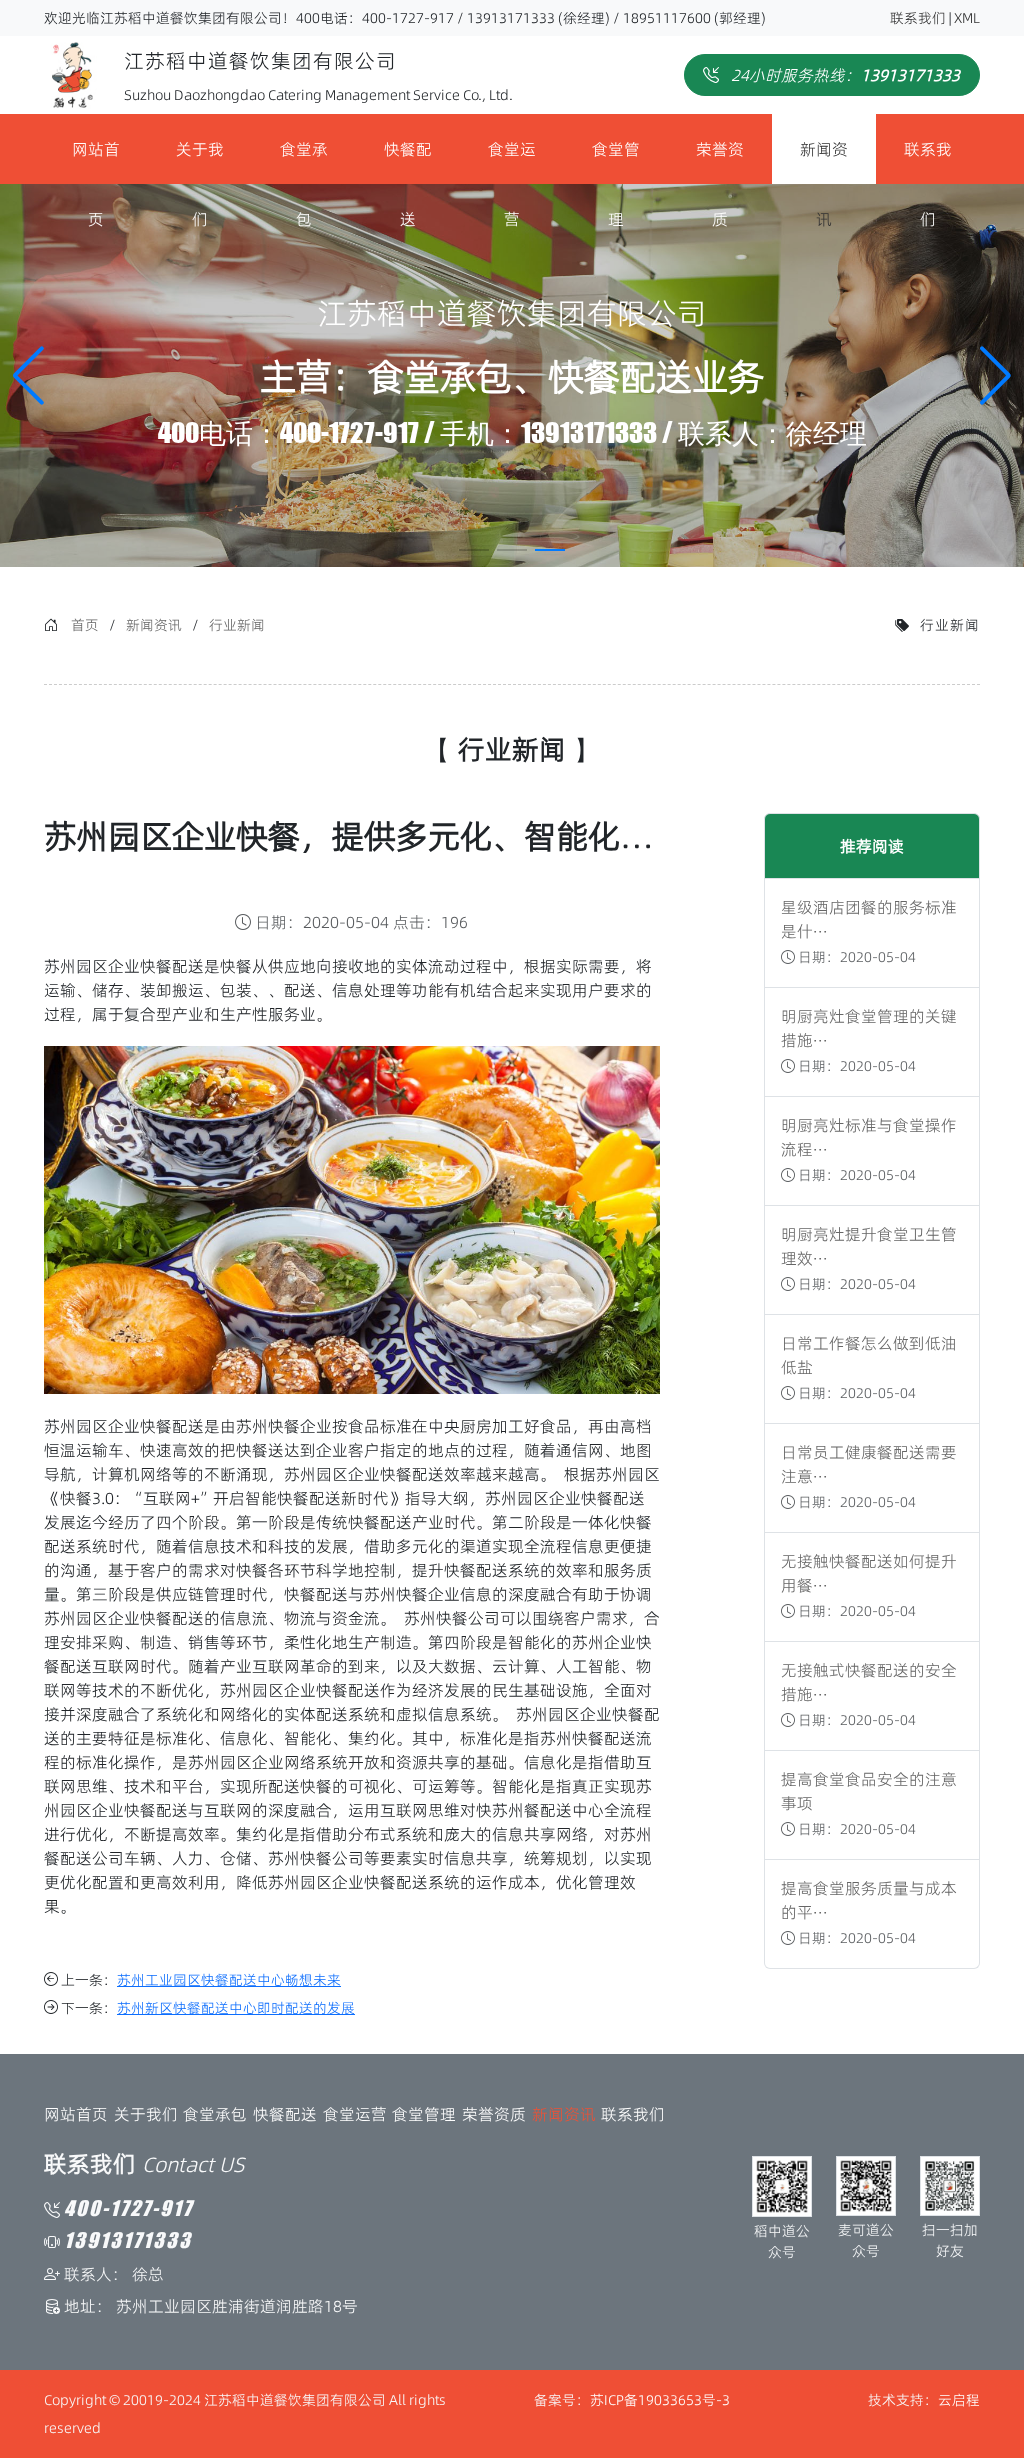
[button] (995, 376)
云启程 (959, 2400)
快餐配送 (408, 161)
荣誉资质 (720, 161)
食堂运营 (512, 161)
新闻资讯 (824, 161)
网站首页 (96, 161)
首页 (85, 625)
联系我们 (918, 18)
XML (967, 18)
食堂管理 (616, 161)
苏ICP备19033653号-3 (660, 2400)
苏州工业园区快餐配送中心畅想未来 (229, 1980)
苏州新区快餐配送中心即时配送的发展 (236, 2008)
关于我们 (200, 161)
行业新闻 (237, 625)
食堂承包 (304, 161)
